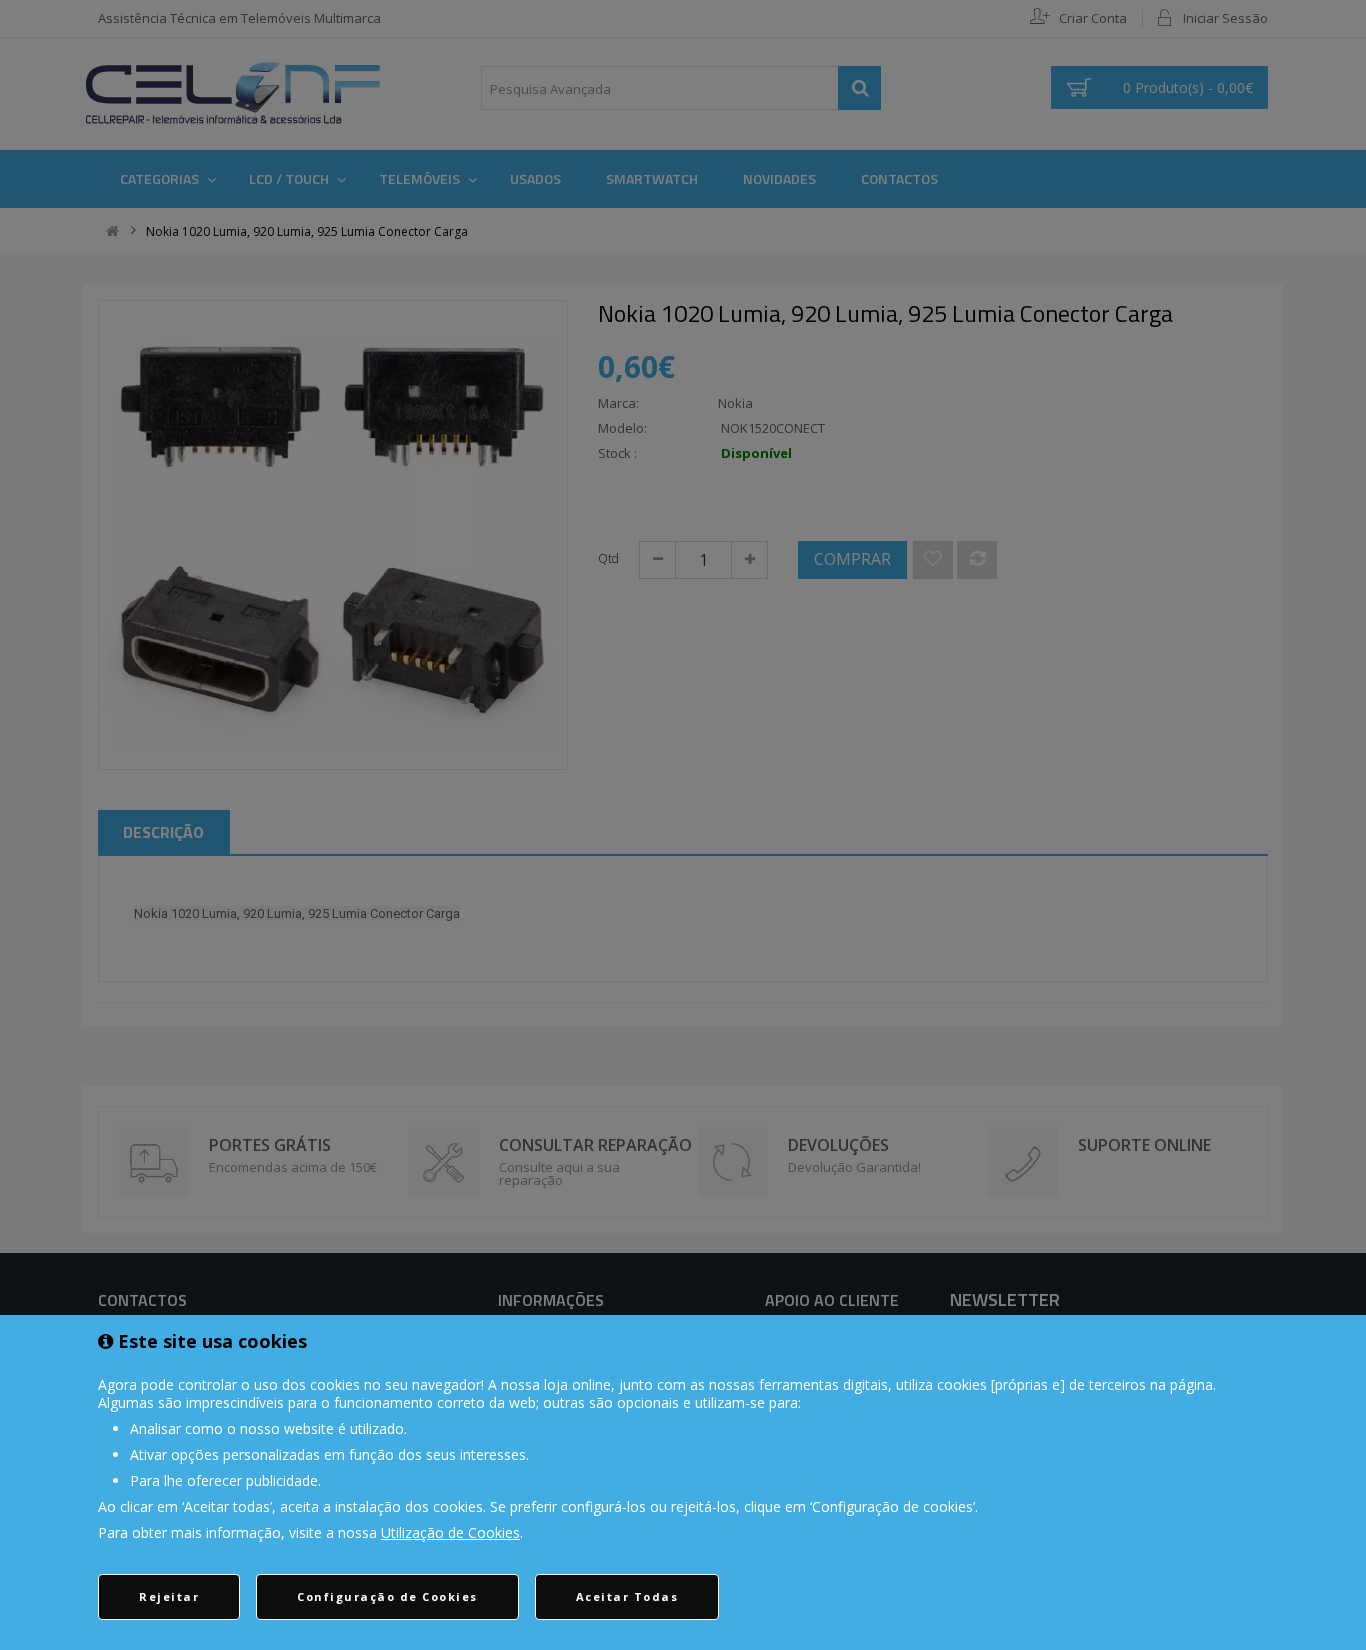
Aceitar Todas (627, 1596)
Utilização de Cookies (450, 1532)
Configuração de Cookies (387, 1596)
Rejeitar (169, 1596)
